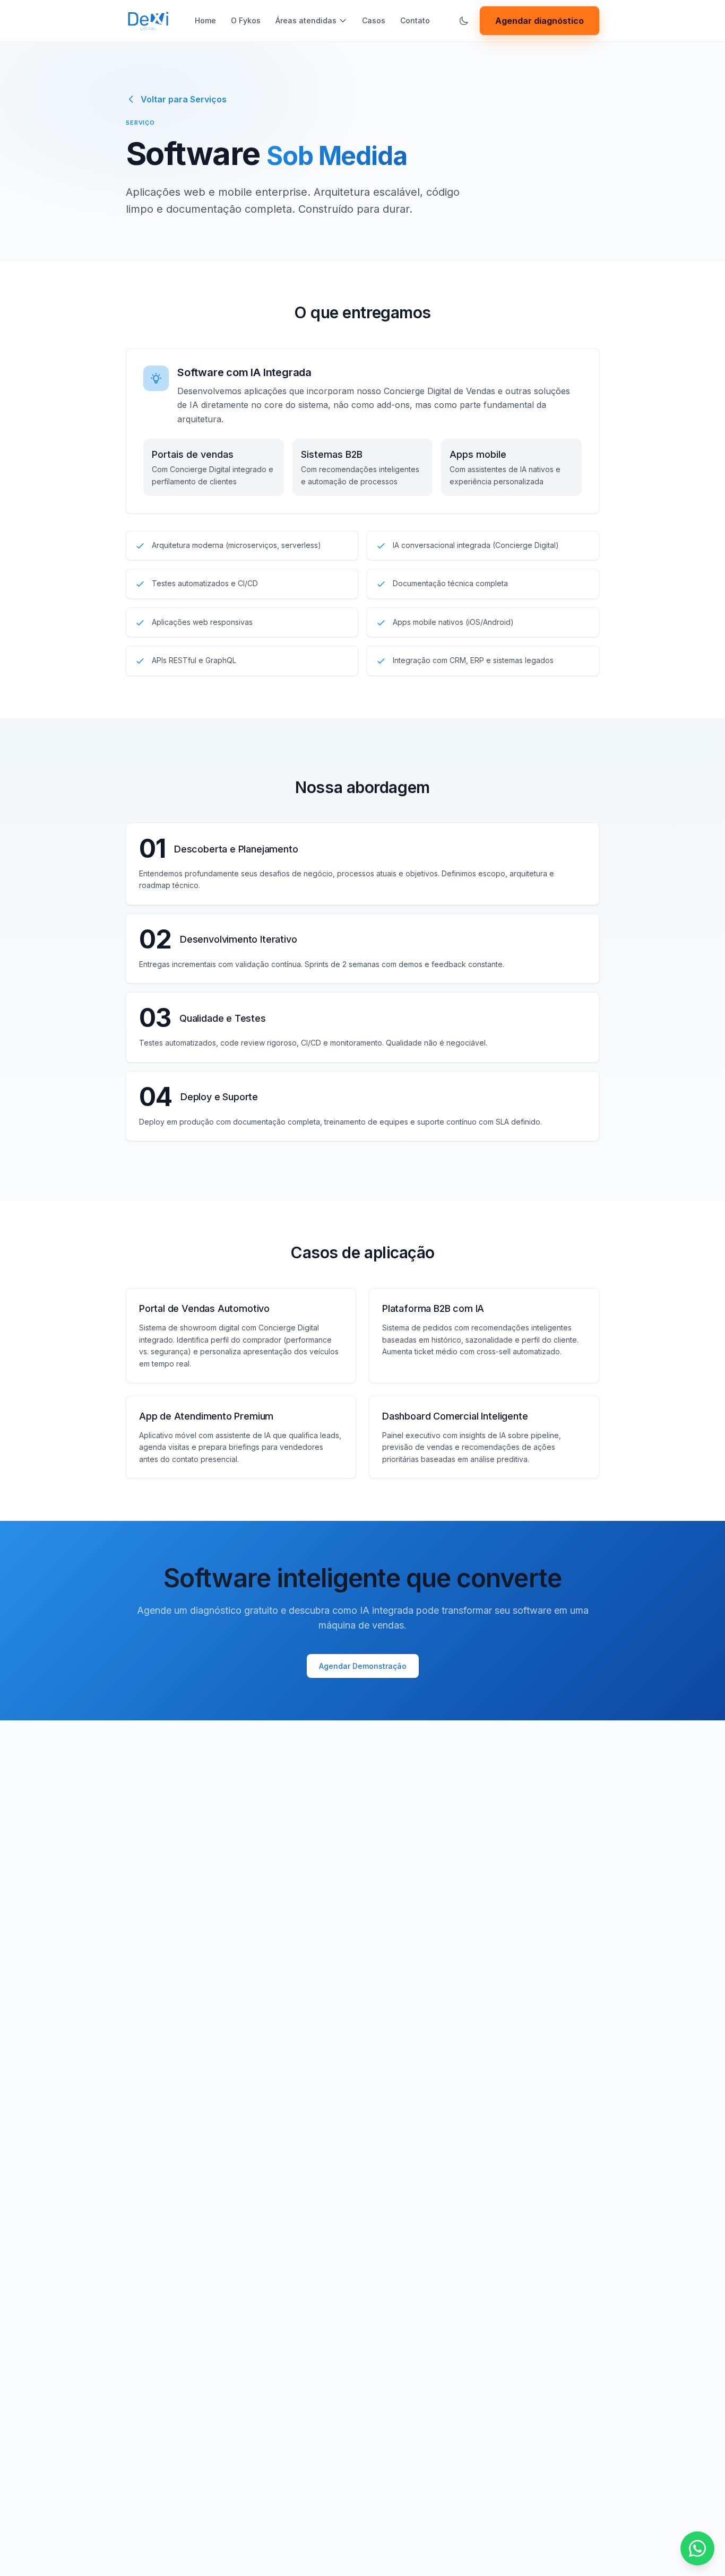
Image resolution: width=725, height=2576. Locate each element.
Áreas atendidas (306, 20)
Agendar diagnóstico (540, 21)
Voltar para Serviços (184, 99)
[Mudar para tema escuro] (464, 21)
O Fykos (246, 20)
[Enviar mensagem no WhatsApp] (697, 2548)
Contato (415, 20)
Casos (374, 20)
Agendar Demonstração (363, 1666)
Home (205, 20)
